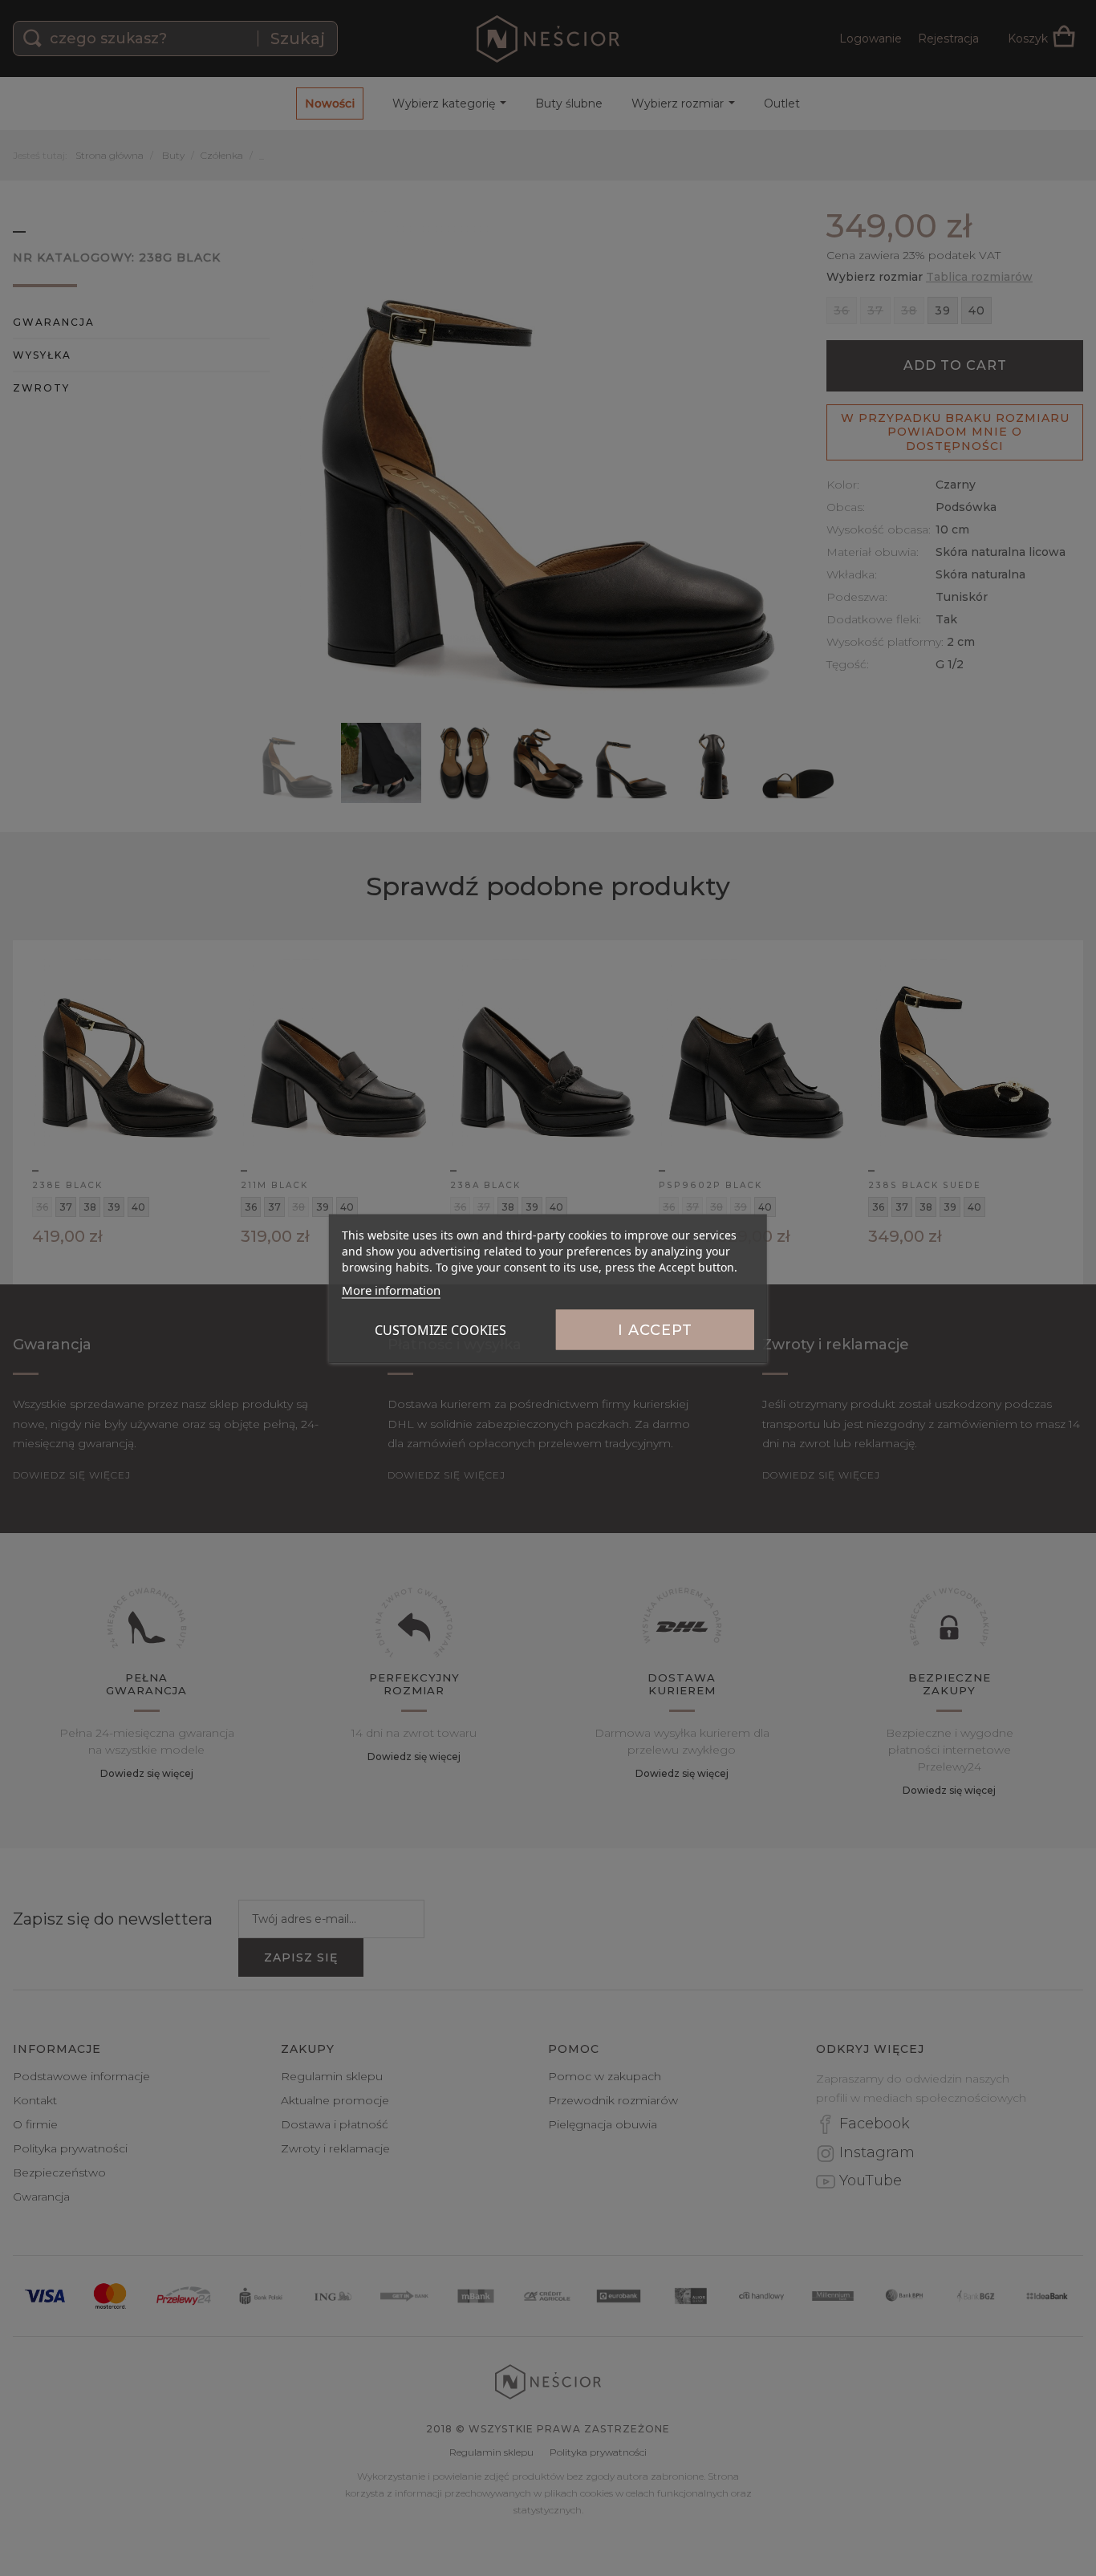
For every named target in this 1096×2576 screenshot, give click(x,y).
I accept (655, 1329)
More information (391, 1289)
